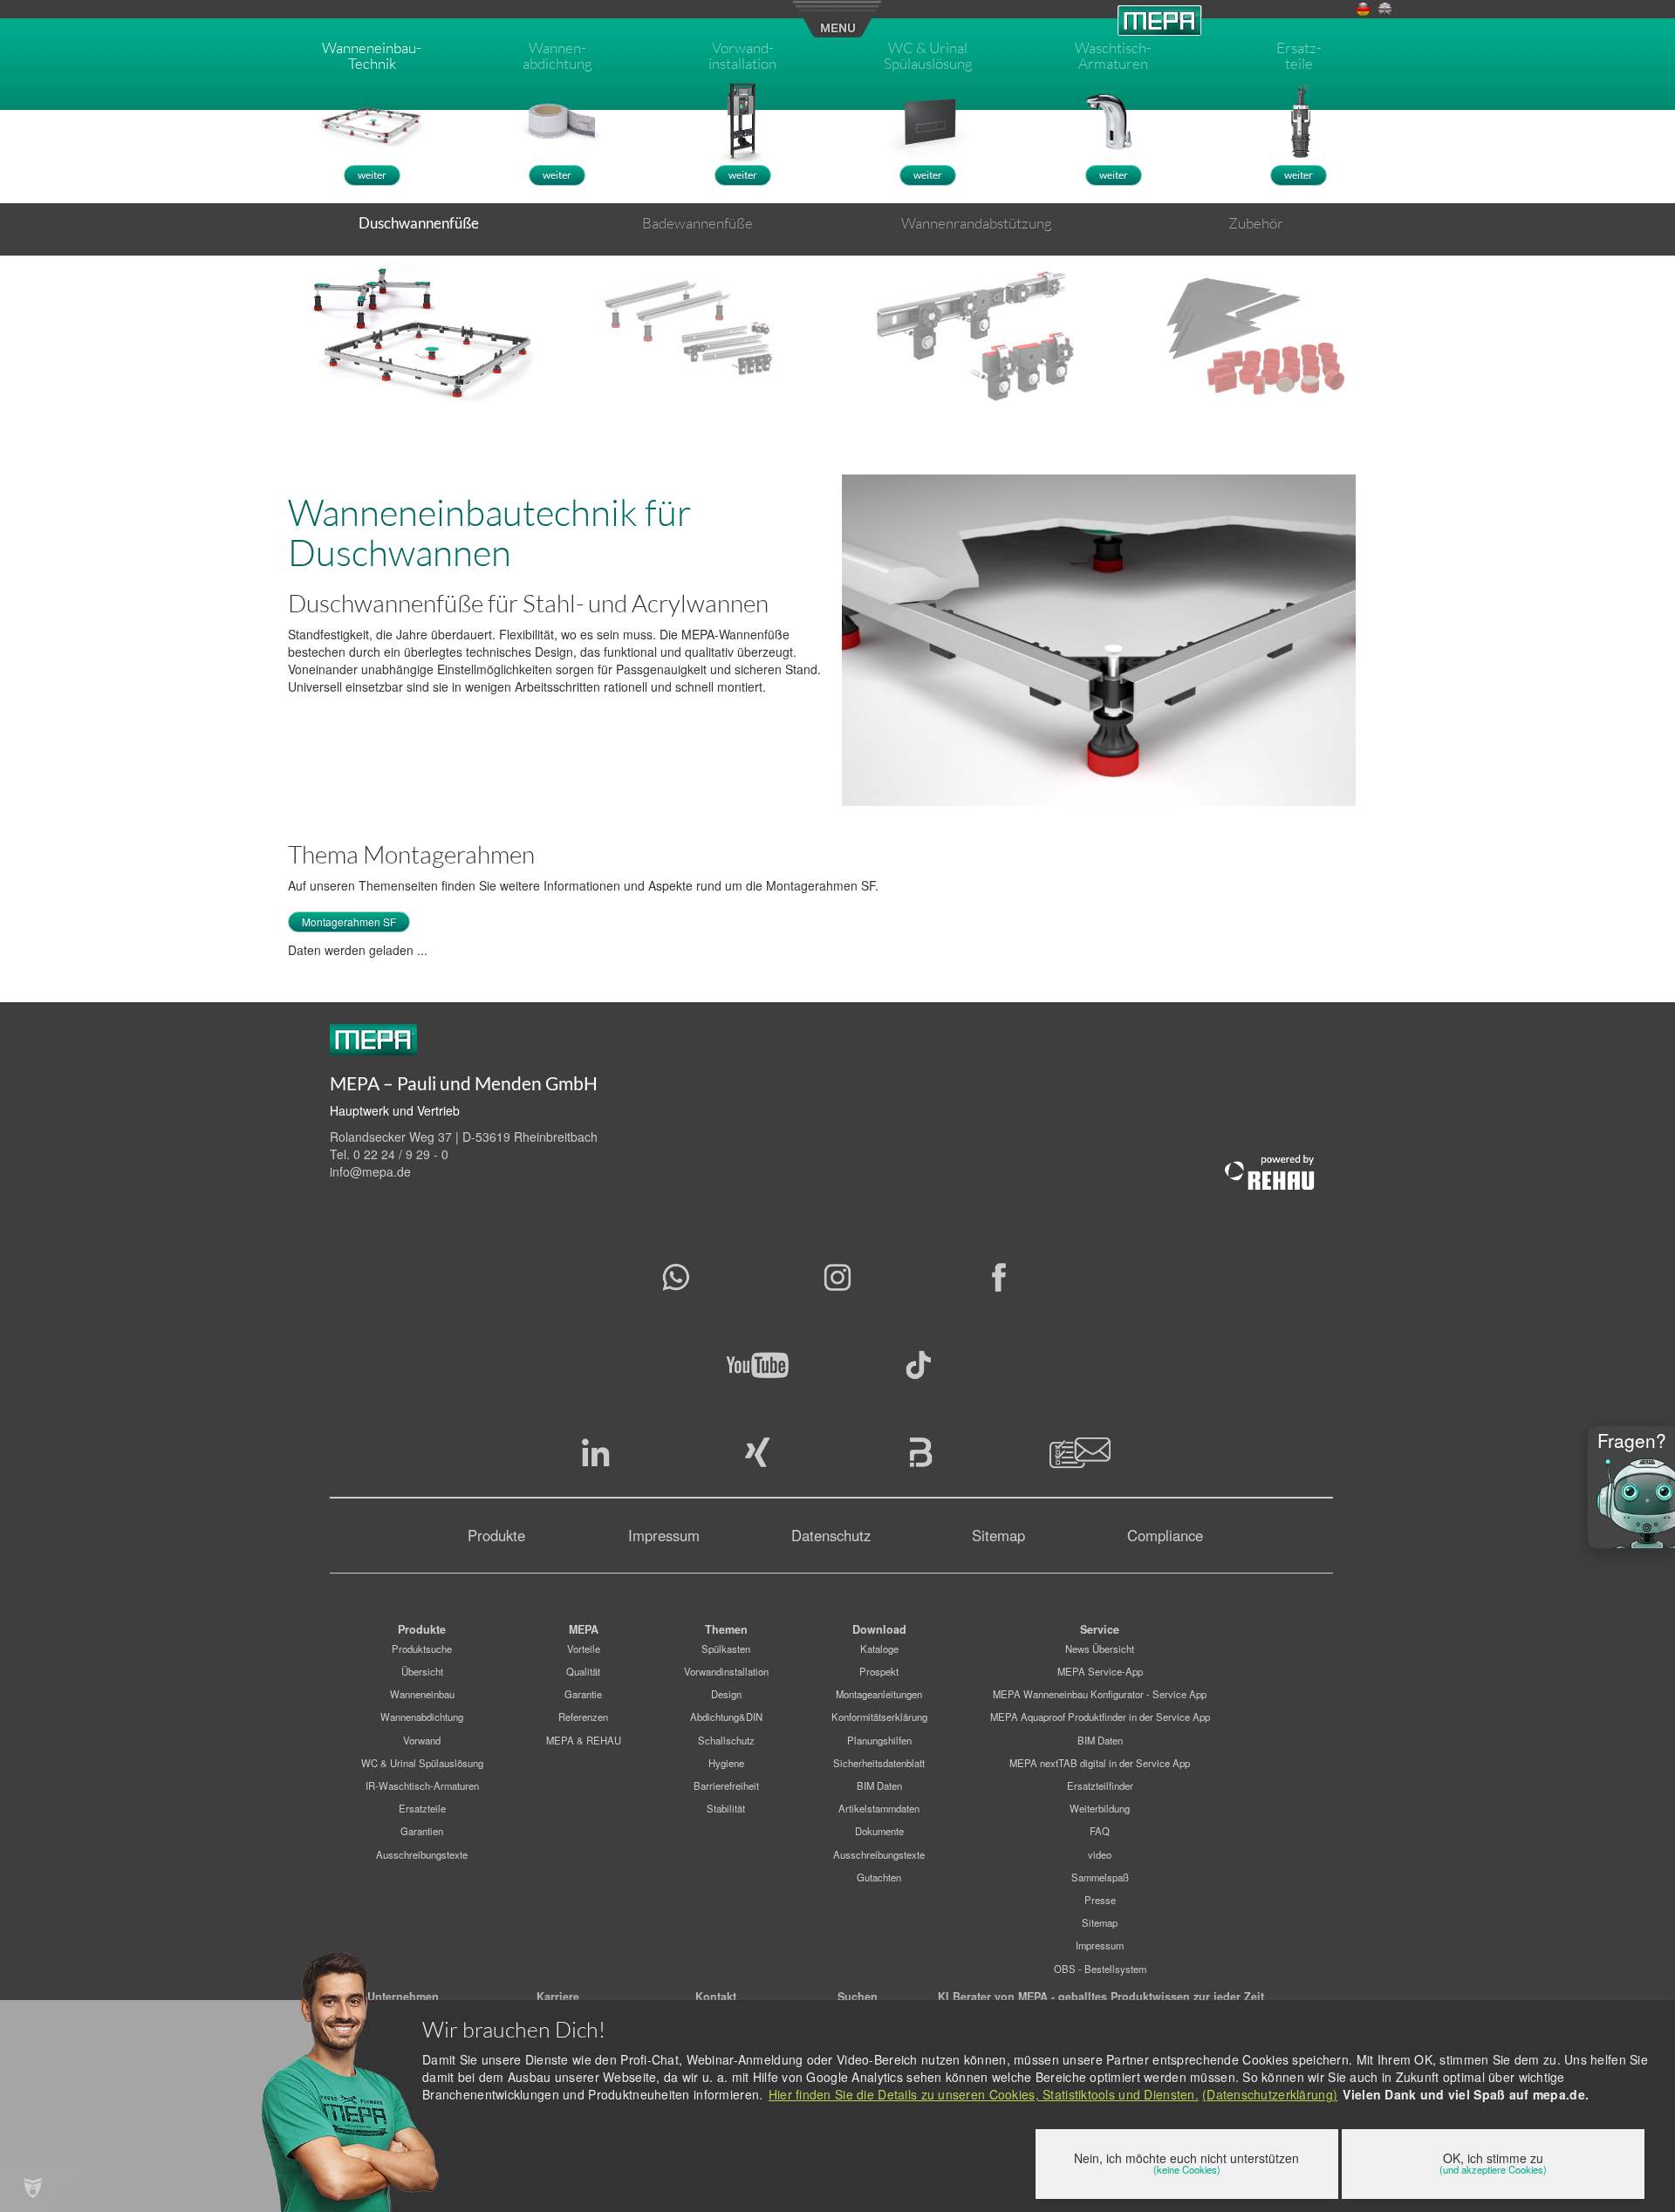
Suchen (858, 1997)
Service (1100, 1629)
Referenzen (583, 1717)
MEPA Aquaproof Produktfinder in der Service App (1100, 1717)
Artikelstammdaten (879, 1808)
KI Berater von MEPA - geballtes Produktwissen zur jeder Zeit (1101, 1997)
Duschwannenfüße (419, 223)
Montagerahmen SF (349, 922)
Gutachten (879, 1877)
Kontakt (716, 1997)
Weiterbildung (1100, 1808)
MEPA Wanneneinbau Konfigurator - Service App (1100, 1694)
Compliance (1165, 1535)
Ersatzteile (422, 1808)
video (1100, 1854)
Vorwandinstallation (726, 1671)
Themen (726, 1629)
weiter (372, 175)
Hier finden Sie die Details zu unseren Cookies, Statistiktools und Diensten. (984, 2094)
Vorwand (422, 1740)
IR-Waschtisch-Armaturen (422, 1785)
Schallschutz (726, 1740)
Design (726, 1694)
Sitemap (998, 1535)
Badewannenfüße (697, 223)
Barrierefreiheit (726, 1785)
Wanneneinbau (422, 1694)
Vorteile (584, 1649)
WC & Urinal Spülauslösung (422, 1763)
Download (879, 1629)
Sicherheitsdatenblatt (879, 1763)
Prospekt (879, 1671)
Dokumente (879, 1831)
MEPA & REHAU (584, 1740)
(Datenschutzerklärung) (1270, 2094)
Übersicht (422, 1671)
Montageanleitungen (879, 1694)
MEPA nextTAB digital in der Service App (1100, 1763)
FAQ (1100, 1831)
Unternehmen (403, 1997)
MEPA (584, 1629)
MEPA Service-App (1100, 1671)
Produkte (496, 1535)
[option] (419, 330)
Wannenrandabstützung (977, 223)
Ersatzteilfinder (1100, 1785)
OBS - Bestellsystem (1100, 1969)
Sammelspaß (1100, 1877)
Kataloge (879, 1649)
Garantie (583, 1694)
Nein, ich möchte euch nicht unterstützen (1186, 2163)
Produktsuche (422, 1649)
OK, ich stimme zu (1493, 2163)
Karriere (558, 1997)
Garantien (422, 1831)
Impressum (664, 1535)
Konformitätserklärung (879, 1717)
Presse (1100, 1900)
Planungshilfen (879, 1740)
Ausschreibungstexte (422, 1854)
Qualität (583, 1671)
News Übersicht (1100, 1649)
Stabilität (726, 1808)
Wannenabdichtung (422, 1717)
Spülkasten (726, 1649)
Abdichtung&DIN (726, 1717)
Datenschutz (831, 1535)
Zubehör (1256, 223)
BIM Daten (879, 1785)
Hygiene (726, 1763)
